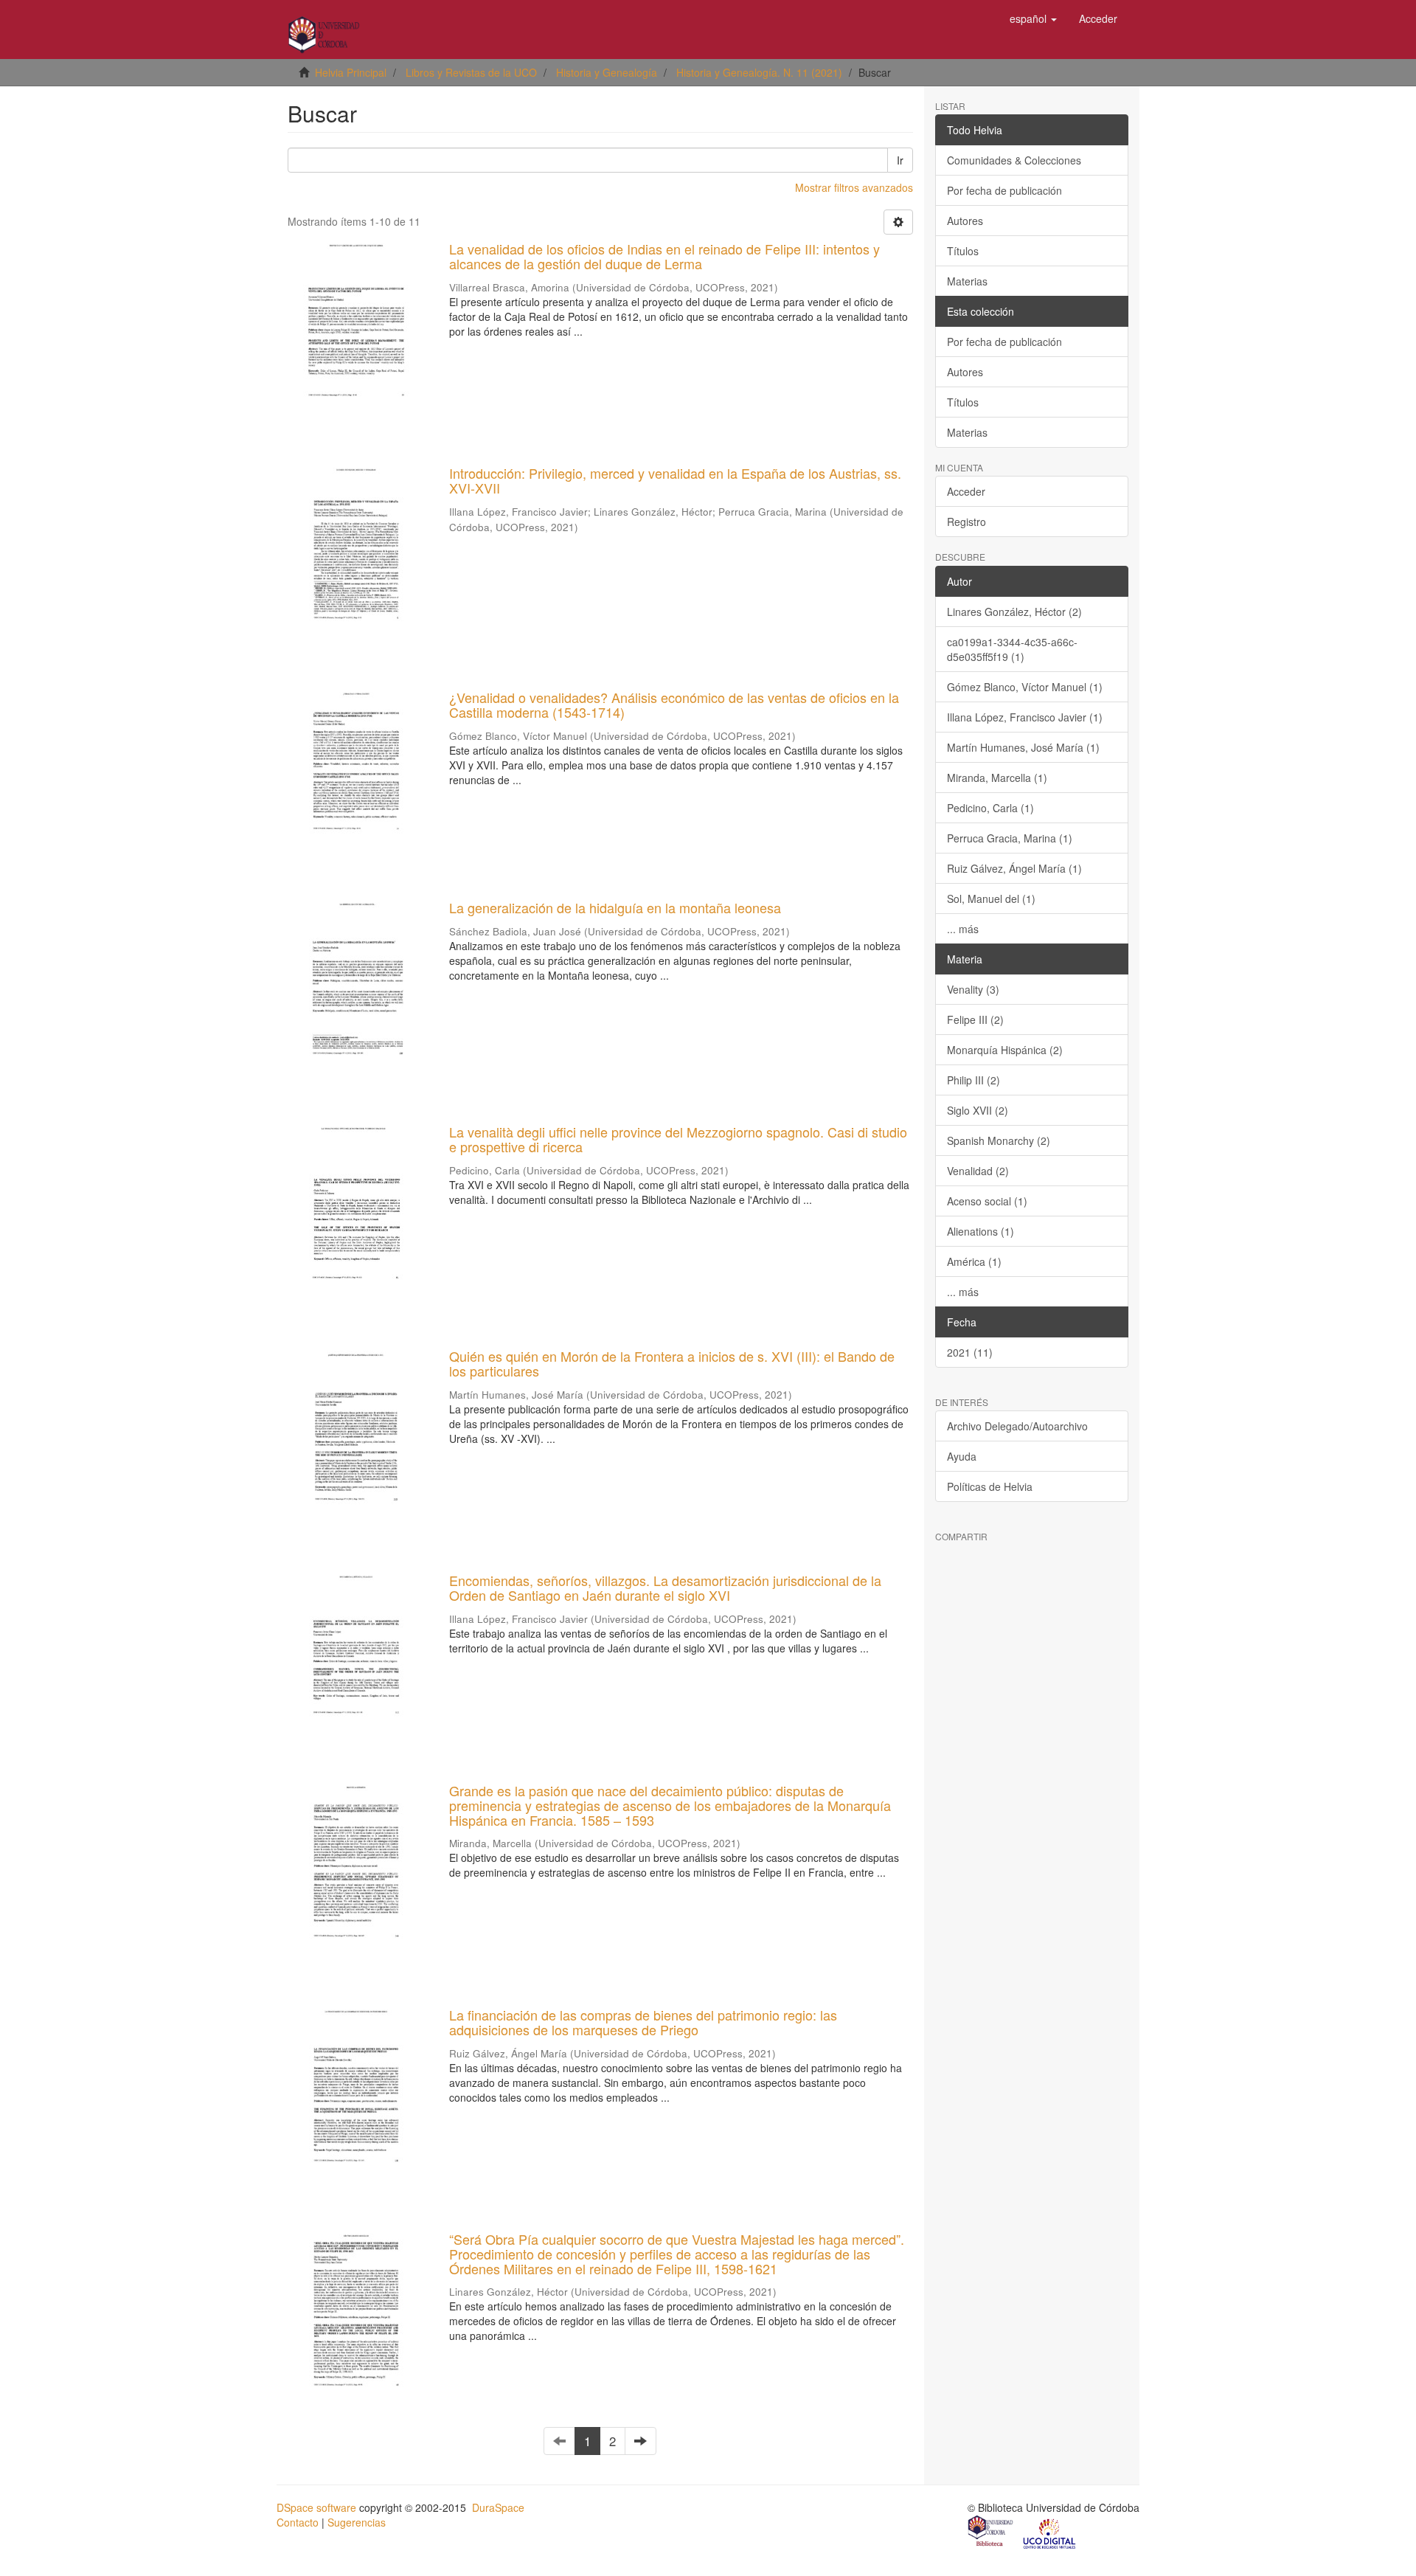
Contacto (298, 2522)
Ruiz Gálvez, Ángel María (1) (1014, 868)
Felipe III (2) (975, 1019)
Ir (900, 160)
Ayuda (962, 1456)
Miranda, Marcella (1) (997, 778)
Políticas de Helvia (990, 1486)
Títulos (963, 251)
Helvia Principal (351, 72)
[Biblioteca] (991, 2532)
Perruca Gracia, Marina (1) (1010, 838)
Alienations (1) (981, 1231)
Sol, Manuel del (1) (991, 899)
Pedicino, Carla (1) (990, 808)
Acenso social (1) (987, 1201)
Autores (965, 221)
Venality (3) (973, 989)
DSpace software (316, 2507)
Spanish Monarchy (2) (999, 1140)
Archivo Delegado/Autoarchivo (1017, 1426)
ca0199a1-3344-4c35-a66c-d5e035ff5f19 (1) (1012, 649)
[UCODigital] (1050, 2532)
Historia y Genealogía (607, 72)
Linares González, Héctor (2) (1014, 612)
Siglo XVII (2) (978, 1110)
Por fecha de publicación (1004, 190)
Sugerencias (357, 2522)
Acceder (966, 491)
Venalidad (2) (978, 1171)
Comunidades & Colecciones (1014, 160)
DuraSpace (498, 2507)
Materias (967, 281)
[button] (1033, 18)
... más (963, 929)
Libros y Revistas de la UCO (471, 72)
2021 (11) (970, 1352)
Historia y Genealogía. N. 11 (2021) (759, 72)
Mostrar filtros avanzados (854, 187)
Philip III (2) (974, 1080)
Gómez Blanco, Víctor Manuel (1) (1025, 687)
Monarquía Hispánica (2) (1005, 1050)
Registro (966, 522)
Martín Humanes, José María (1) (1023, 747)
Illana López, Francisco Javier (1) (1025, 717)
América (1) (974, 1261)
